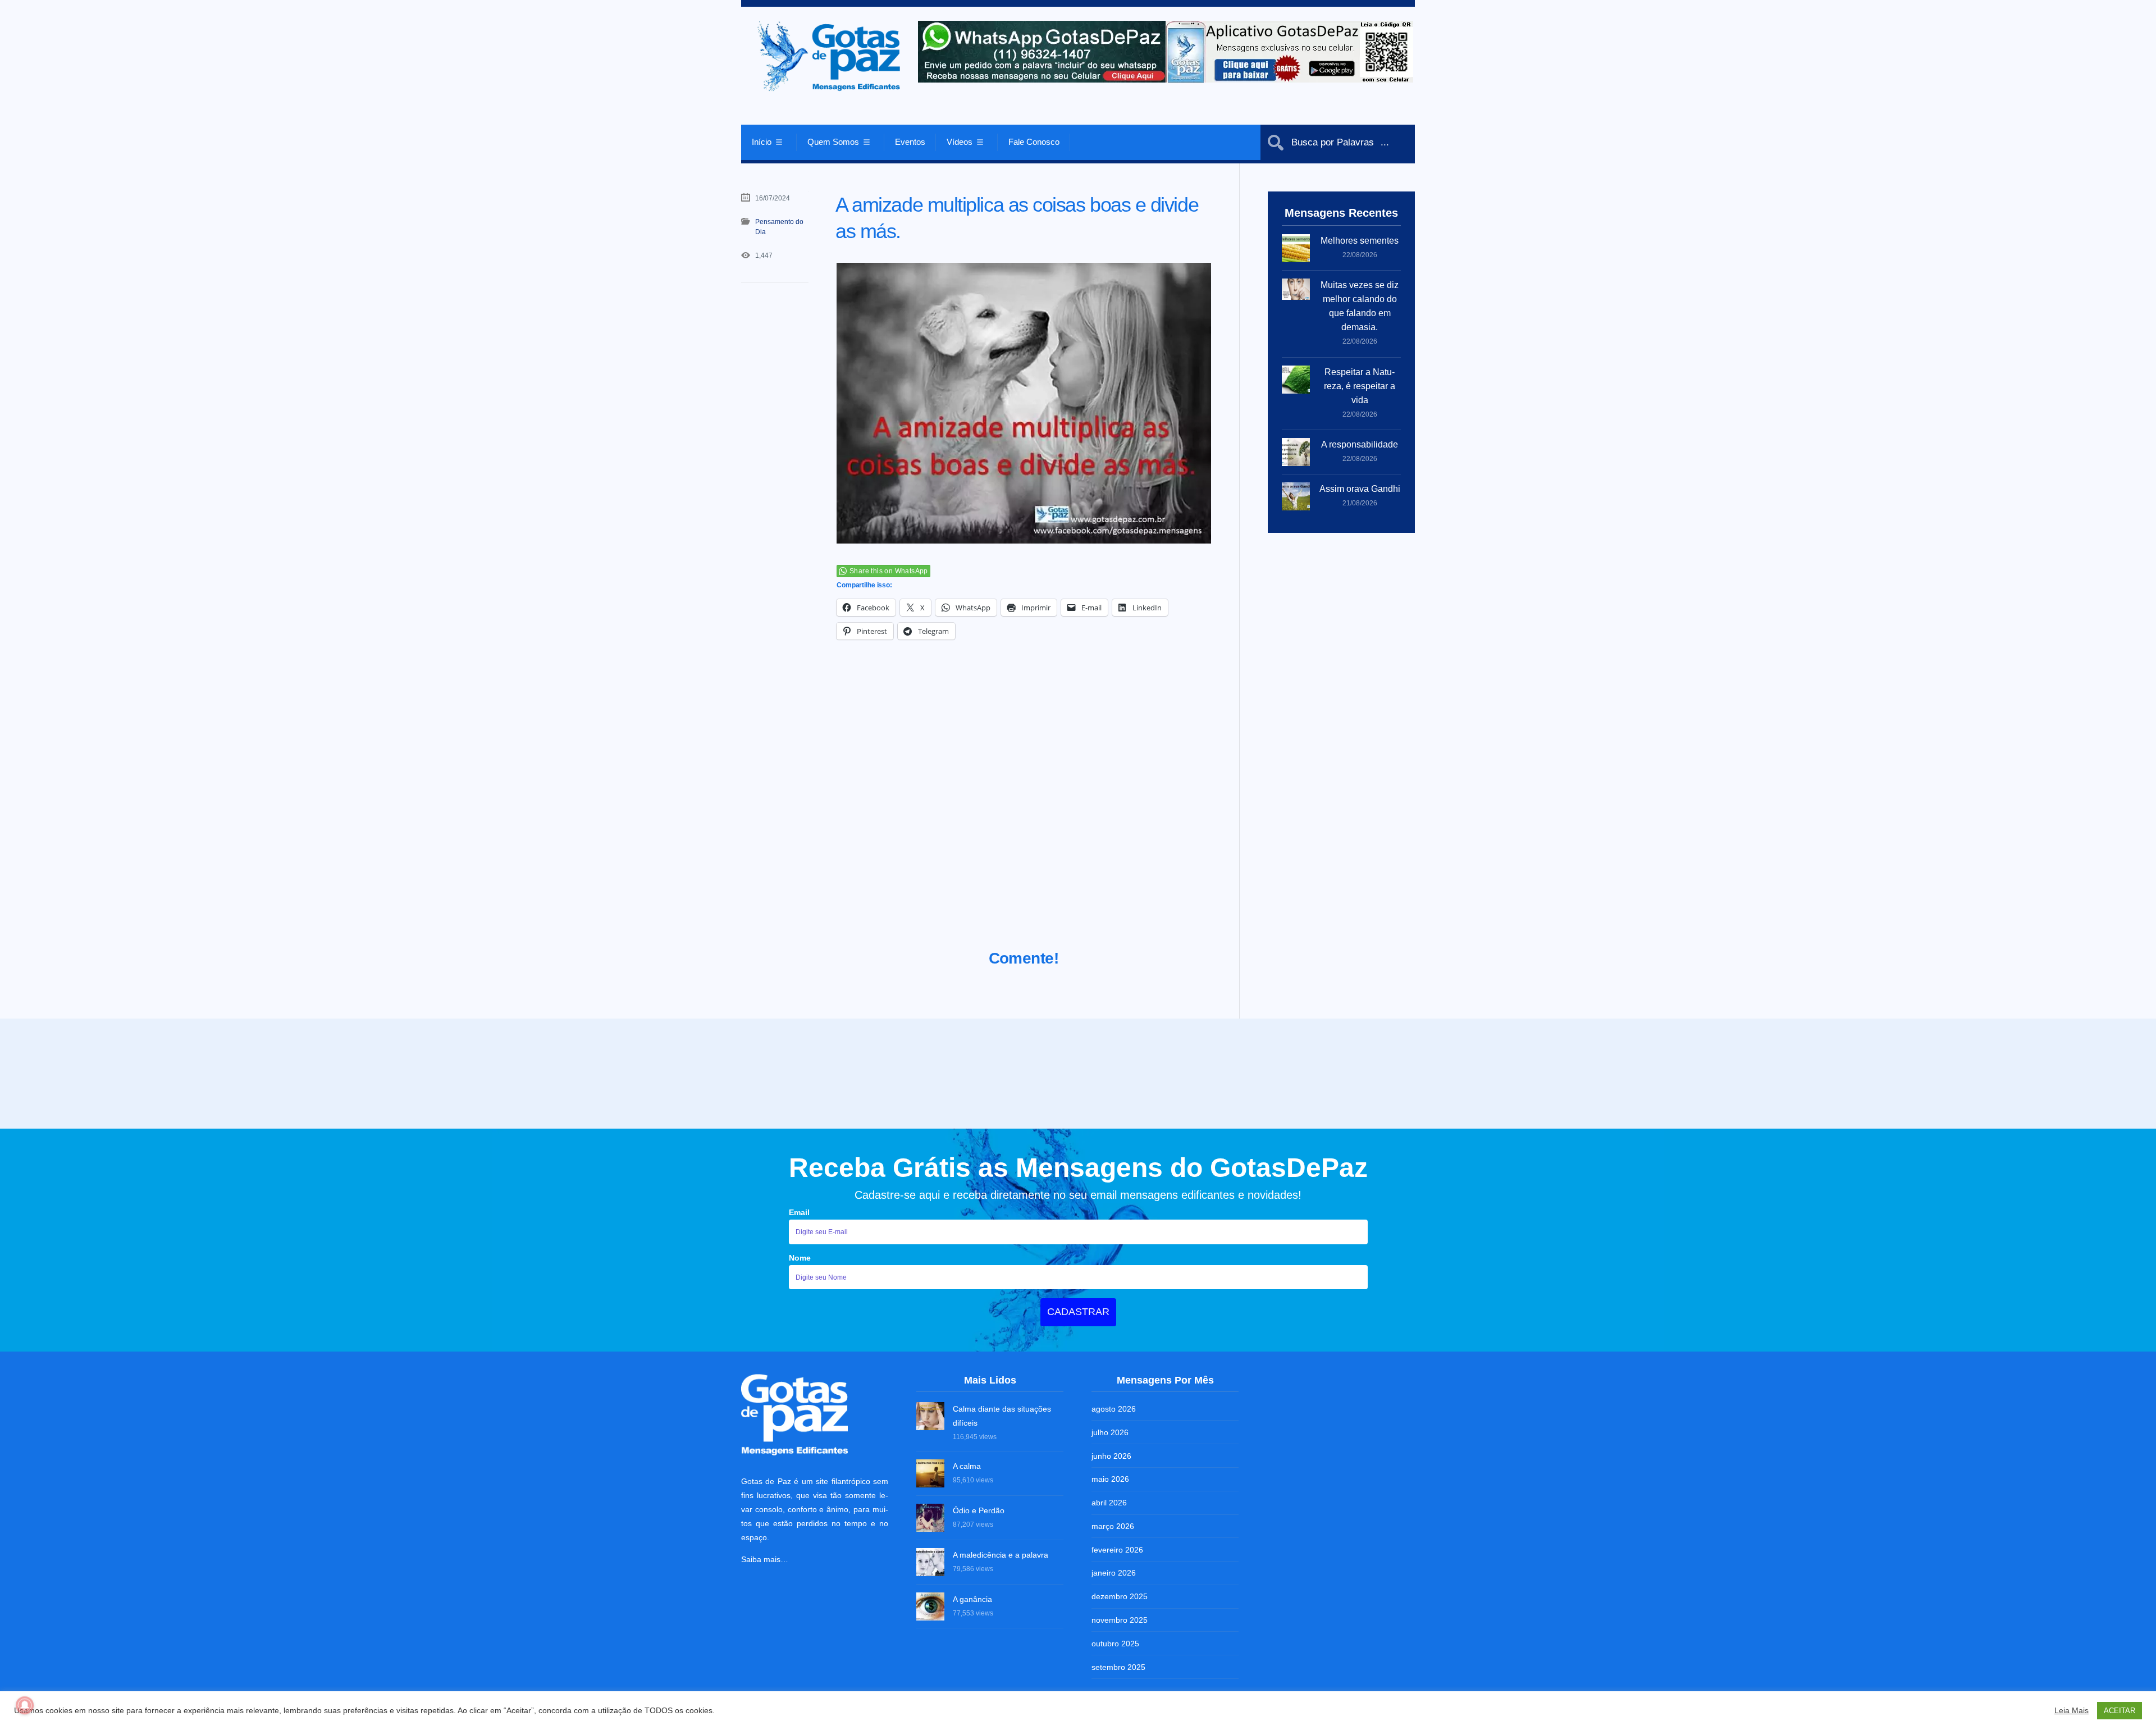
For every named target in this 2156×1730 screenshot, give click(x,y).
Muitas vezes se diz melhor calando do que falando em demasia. (1360, 306)
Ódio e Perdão (979, 1509)
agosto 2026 (1114, 1407)
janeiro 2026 (1114, 1571)
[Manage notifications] (25, 1705)
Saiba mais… (765, 1557)
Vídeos (960, 142)
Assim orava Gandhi (1360, 489)
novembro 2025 (1120, 1618)
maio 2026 (1110, 1477)
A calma (967, 1464)
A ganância (972, 1597)
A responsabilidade (1360, 444)
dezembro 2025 (1120, 1594)
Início (762, 142)
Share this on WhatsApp (889, 571)
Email (799, 1210)
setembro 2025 (1118, 1665)
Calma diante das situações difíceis (1002, 1414)
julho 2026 (1110, 1430)
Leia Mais (2072, 1710)
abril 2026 (1109, 1500)
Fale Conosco (1034, 142)
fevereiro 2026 (1117, 1548)
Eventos (910, 142)
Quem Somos (833, 142)
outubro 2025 (1115, 1641)
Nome (800, 1256)
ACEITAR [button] (2120, 1711)
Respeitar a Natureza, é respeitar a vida (1360, 386)
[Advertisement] (1024, 809)
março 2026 (1113, 1524)
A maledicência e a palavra (1001, 1553)
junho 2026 (1111, 1454)
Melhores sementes (1360, 241)
